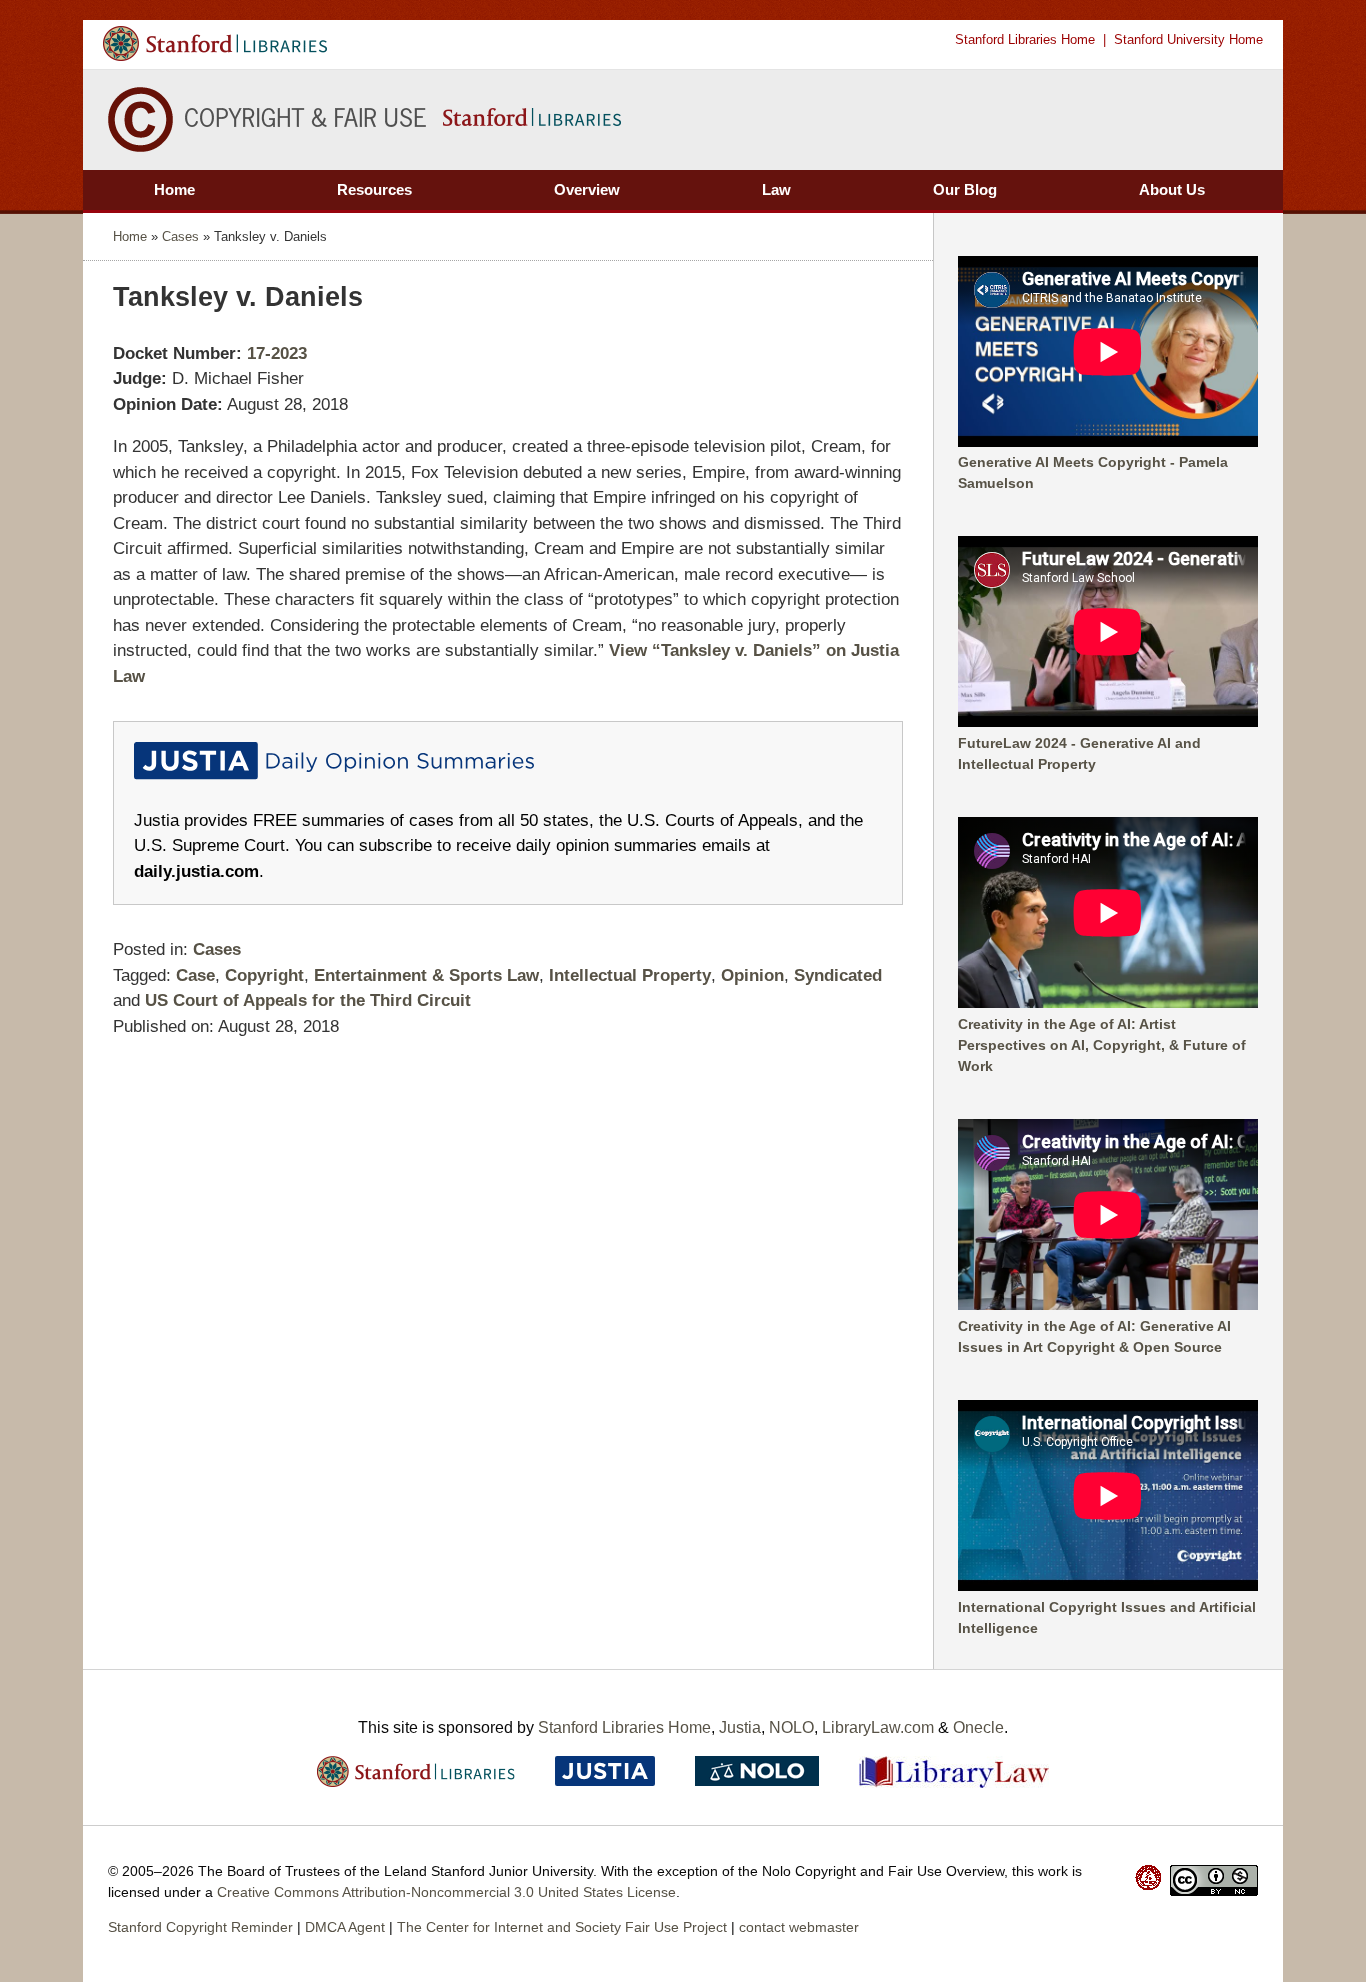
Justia (740, 1727)
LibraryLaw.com (878, 1727)
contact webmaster (799, 1927)
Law (776, 189)
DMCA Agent (345, 1927)
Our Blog (965, 189)
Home (174, 189)
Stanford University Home (1188, 39)
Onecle (978, 1727)
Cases (180, 236)
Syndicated (838, 975)
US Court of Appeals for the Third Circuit (308, 1000)
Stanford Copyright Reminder (200, 1927)
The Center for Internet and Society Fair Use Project (562, 1927)
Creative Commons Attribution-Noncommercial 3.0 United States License (446, 1892)
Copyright (264, 975)
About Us (1172, 189)
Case (195, 975)
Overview (587, 189)
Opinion (752, 975)
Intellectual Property (630, 975)
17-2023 (277, 353)
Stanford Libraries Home (1025, 39)
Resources (374, 189)
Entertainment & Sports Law (426, 975)
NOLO (791, 1727)
